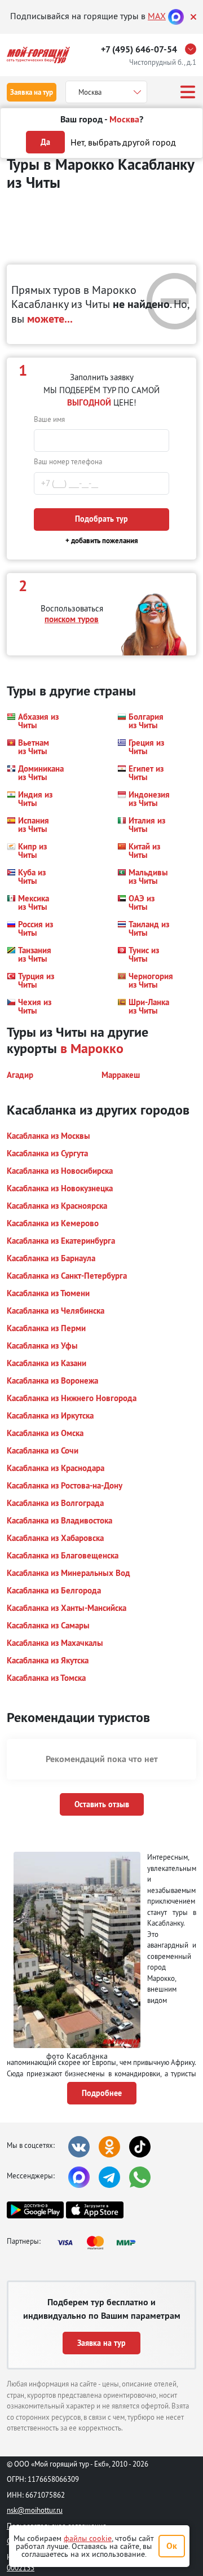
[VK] (79, 2147)
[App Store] (94, 2210)
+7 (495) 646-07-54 (139, 49)
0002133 (21, 2568)
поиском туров (72, 619)
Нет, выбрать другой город (123, 142)
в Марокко (92, 1048)
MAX (157, 16)
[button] (33, 721)
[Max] (176, 16)
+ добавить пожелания (102, 541)
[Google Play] (35, 2210)
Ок (172, 2546)
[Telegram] (109, 2177)
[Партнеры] (100, 2243)
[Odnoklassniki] (109, 2147)
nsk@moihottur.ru (35, 2510)
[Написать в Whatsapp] (140, 2177)
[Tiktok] (140, 2147)
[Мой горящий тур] (38, 55)
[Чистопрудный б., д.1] (193, 49)
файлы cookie (88, 2538)
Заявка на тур (32, 92)
